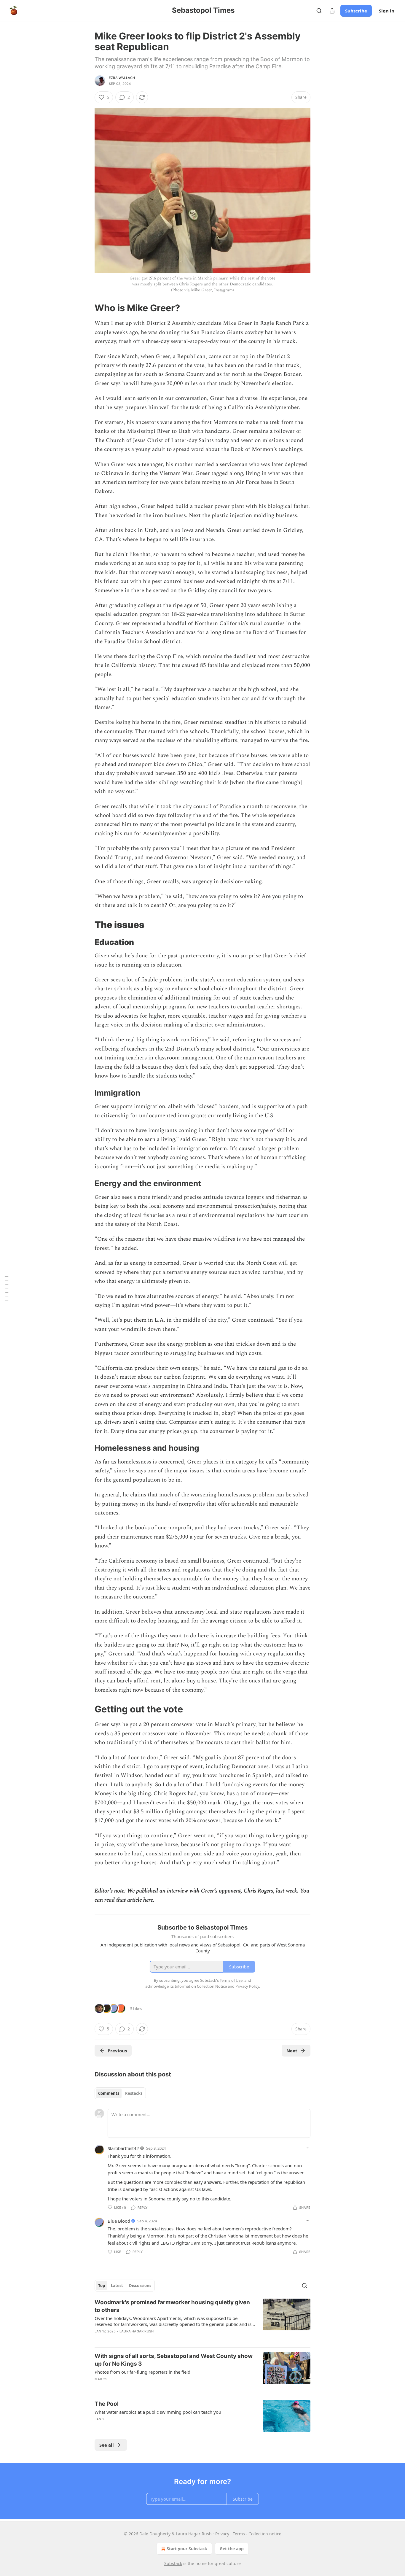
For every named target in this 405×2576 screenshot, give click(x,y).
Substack (173, 2563)
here (148, 1900)
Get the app (232, 2549)
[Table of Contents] (7, 1288)
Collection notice (265, 2534)
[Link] (86, 308)
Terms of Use (231, 1980)
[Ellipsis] (307, 2148)
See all (107, 2445)
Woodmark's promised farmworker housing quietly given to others (172, 2306)
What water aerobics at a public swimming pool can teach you (158, 2412)
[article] (203, 2321)
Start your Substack (187, 2549)
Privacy (222, 2534)
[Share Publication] (332, 11)
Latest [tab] (117, 2286)
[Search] (319, 11)
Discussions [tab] (140, 2286)
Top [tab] (102, 2286)
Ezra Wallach (122, 78)
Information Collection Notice (201, 1986)
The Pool (107, 2404)
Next (292, 2051)
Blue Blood (119, 2221)
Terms (239, 2534)
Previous (117, 2051)
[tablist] (120, 2093)
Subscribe (356, 11)
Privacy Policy (247, 1986)
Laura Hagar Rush (137, 2331)
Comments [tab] (109, 2093)
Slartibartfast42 (123, 2148)
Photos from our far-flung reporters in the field (142, 2372)
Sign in (387, 11)
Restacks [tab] (134, 2093)
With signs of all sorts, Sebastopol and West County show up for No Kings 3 (174, 2360)
